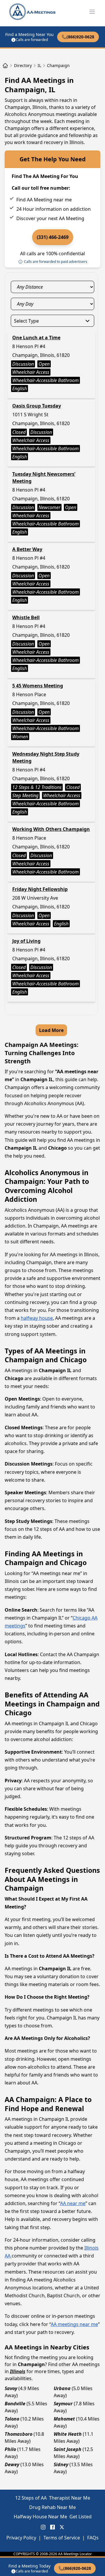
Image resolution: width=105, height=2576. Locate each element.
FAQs (93, 2538)
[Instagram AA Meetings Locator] (43, 2527)
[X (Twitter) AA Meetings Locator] (62, 2527)
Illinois (18, 2371)
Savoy (11, 2388)
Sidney (61, 2464)
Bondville (15, 2404)
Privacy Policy (21, 2538)
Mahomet (64, 2419)
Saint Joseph (68, 2449)
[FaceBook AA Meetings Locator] (52, 2527)
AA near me (73, 2203)
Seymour (63, 2404)
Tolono (12, 2419)
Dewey (12, 2464)
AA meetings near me (74, 2324)
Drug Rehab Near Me (52, 2507)
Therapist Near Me (70, 2498)
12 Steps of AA (31, 2498)
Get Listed (80, 2517)
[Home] (5, 66)
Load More (51, 1030)
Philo (10, 2449)
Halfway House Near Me (40, 2517)
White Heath (68, 2434)
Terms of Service (62, 2538)
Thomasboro (19, 2434)
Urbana (62, 2388)
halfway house (37, 1318)
